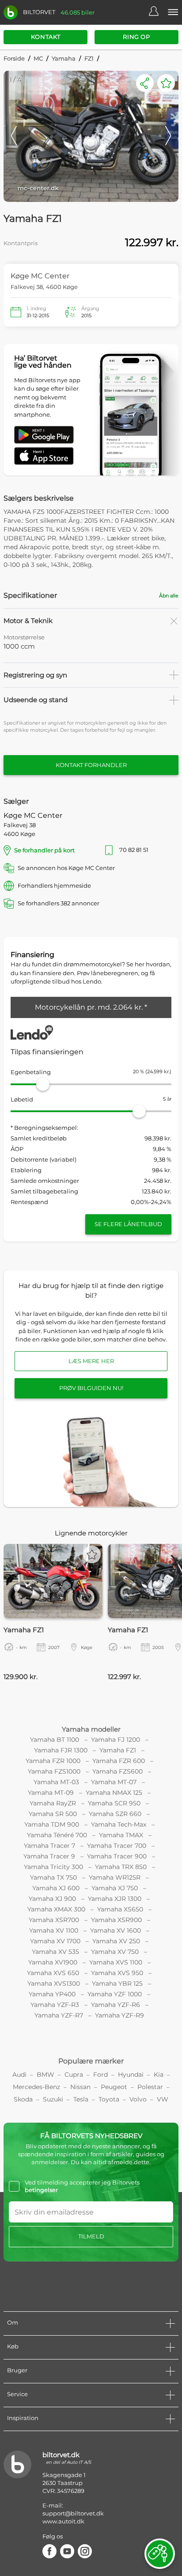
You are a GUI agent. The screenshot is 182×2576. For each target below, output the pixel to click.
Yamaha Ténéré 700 (57, 1835)
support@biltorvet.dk (73, 2513)
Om (13, 2322)
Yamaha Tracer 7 (49, 1846)
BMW (45, 2074)
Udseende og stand (36, 700)
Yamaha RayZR (53, 1803)
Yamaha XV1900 (53, 1962)
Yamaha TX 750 (53, 1877)
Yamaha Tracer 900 (117, 1856)
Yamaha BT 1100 (55, 1740)
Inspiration (23, 2418)
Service (17, 2394)
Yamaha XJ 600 (56, 1888)
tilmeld (91, 2236)
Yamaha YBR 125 (117, 1983)
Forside (14, 58)
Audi (19, 2074)
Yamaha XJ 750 (115, 1888)
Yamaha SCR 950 (114, 1803)
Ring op (136, 37)
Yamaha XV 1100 (54, 1930)
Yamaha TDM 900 (52, 1824)
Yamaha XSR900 (116, 1920)
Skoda (23, 2099)
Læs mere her (91, 1361)
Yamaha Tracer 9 (49, 1856)
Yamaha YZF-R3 (55, 2005)
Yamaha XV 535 (55, 1952)
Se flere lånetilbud (128, 1224)
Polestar (150, 2087)
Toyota (109, 2099)
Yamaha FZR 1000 (53, 1761)
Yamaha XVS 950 (117, 1973)
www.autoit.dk (63, 2521)
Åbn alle (169, 596)
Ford (100, 2074)
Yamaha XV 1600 (116, 1930)
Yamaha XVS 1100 (116, 1962)
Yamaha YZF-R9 (119, 2015)
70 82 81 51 (142, 850)
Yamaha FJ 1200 (116, 1740)
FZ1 (89, 58)
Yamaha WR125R (115, 1877)
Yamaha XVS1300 (54, 1983)
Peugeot (114, 2087)
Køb (13, 2346)
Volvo (138, 2099)
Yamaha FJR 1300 (61, 1750)
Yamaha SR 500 (53, 1814)
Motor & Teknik (28, 621)
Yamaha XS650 (120, 1909)
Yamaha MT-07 (114, 1782)
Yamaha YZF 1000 (115, 1994)
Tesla (81, 2099)
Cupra (74, 2074)
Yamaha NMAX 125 (114, 1793)
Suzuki (53, 2099)
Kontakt (46, 37)
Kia (159, 2074)
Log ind (158, 12)
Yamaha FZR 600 (119, 1761)
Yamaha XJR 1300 (115, 1899)
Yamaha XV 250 (116, 1941)
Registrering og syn (35, 675)
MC (38, 58)
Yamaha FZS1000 (54, 1771)
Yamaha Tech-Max (119, 1824)
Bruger (17, 2370)
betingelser (41, 2190)
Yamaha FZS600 (118, 1771)
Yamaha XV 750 (115, 1952)
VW (163, 2099)
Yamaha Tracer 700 (117, 1846)
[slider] (43, 1084)
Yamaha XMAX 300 (56, 1909)
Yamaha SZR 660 (115, 1814)
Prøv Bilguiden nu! (91, 1388)
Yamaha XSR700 (54, 1920)
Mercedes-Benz (36, 2087)
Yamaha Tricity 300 (53, 1867)
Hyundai (131, 2074)
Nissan (80, 2087)
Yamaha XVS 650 (53, 1973)
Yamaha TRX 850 (121, 1867)
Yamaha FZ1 (118, 1750)
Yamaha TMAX (121, 1835)
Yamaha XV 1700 (55, 1941)
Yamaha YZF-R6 (116, 2005)
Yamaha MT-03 (56, 1782)
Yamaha (64, 58)
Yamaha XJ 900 (52, 1899)
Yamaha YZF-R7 (59, 2015)
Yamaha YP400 (52, 1994)
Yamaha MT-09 (51, 1793)
